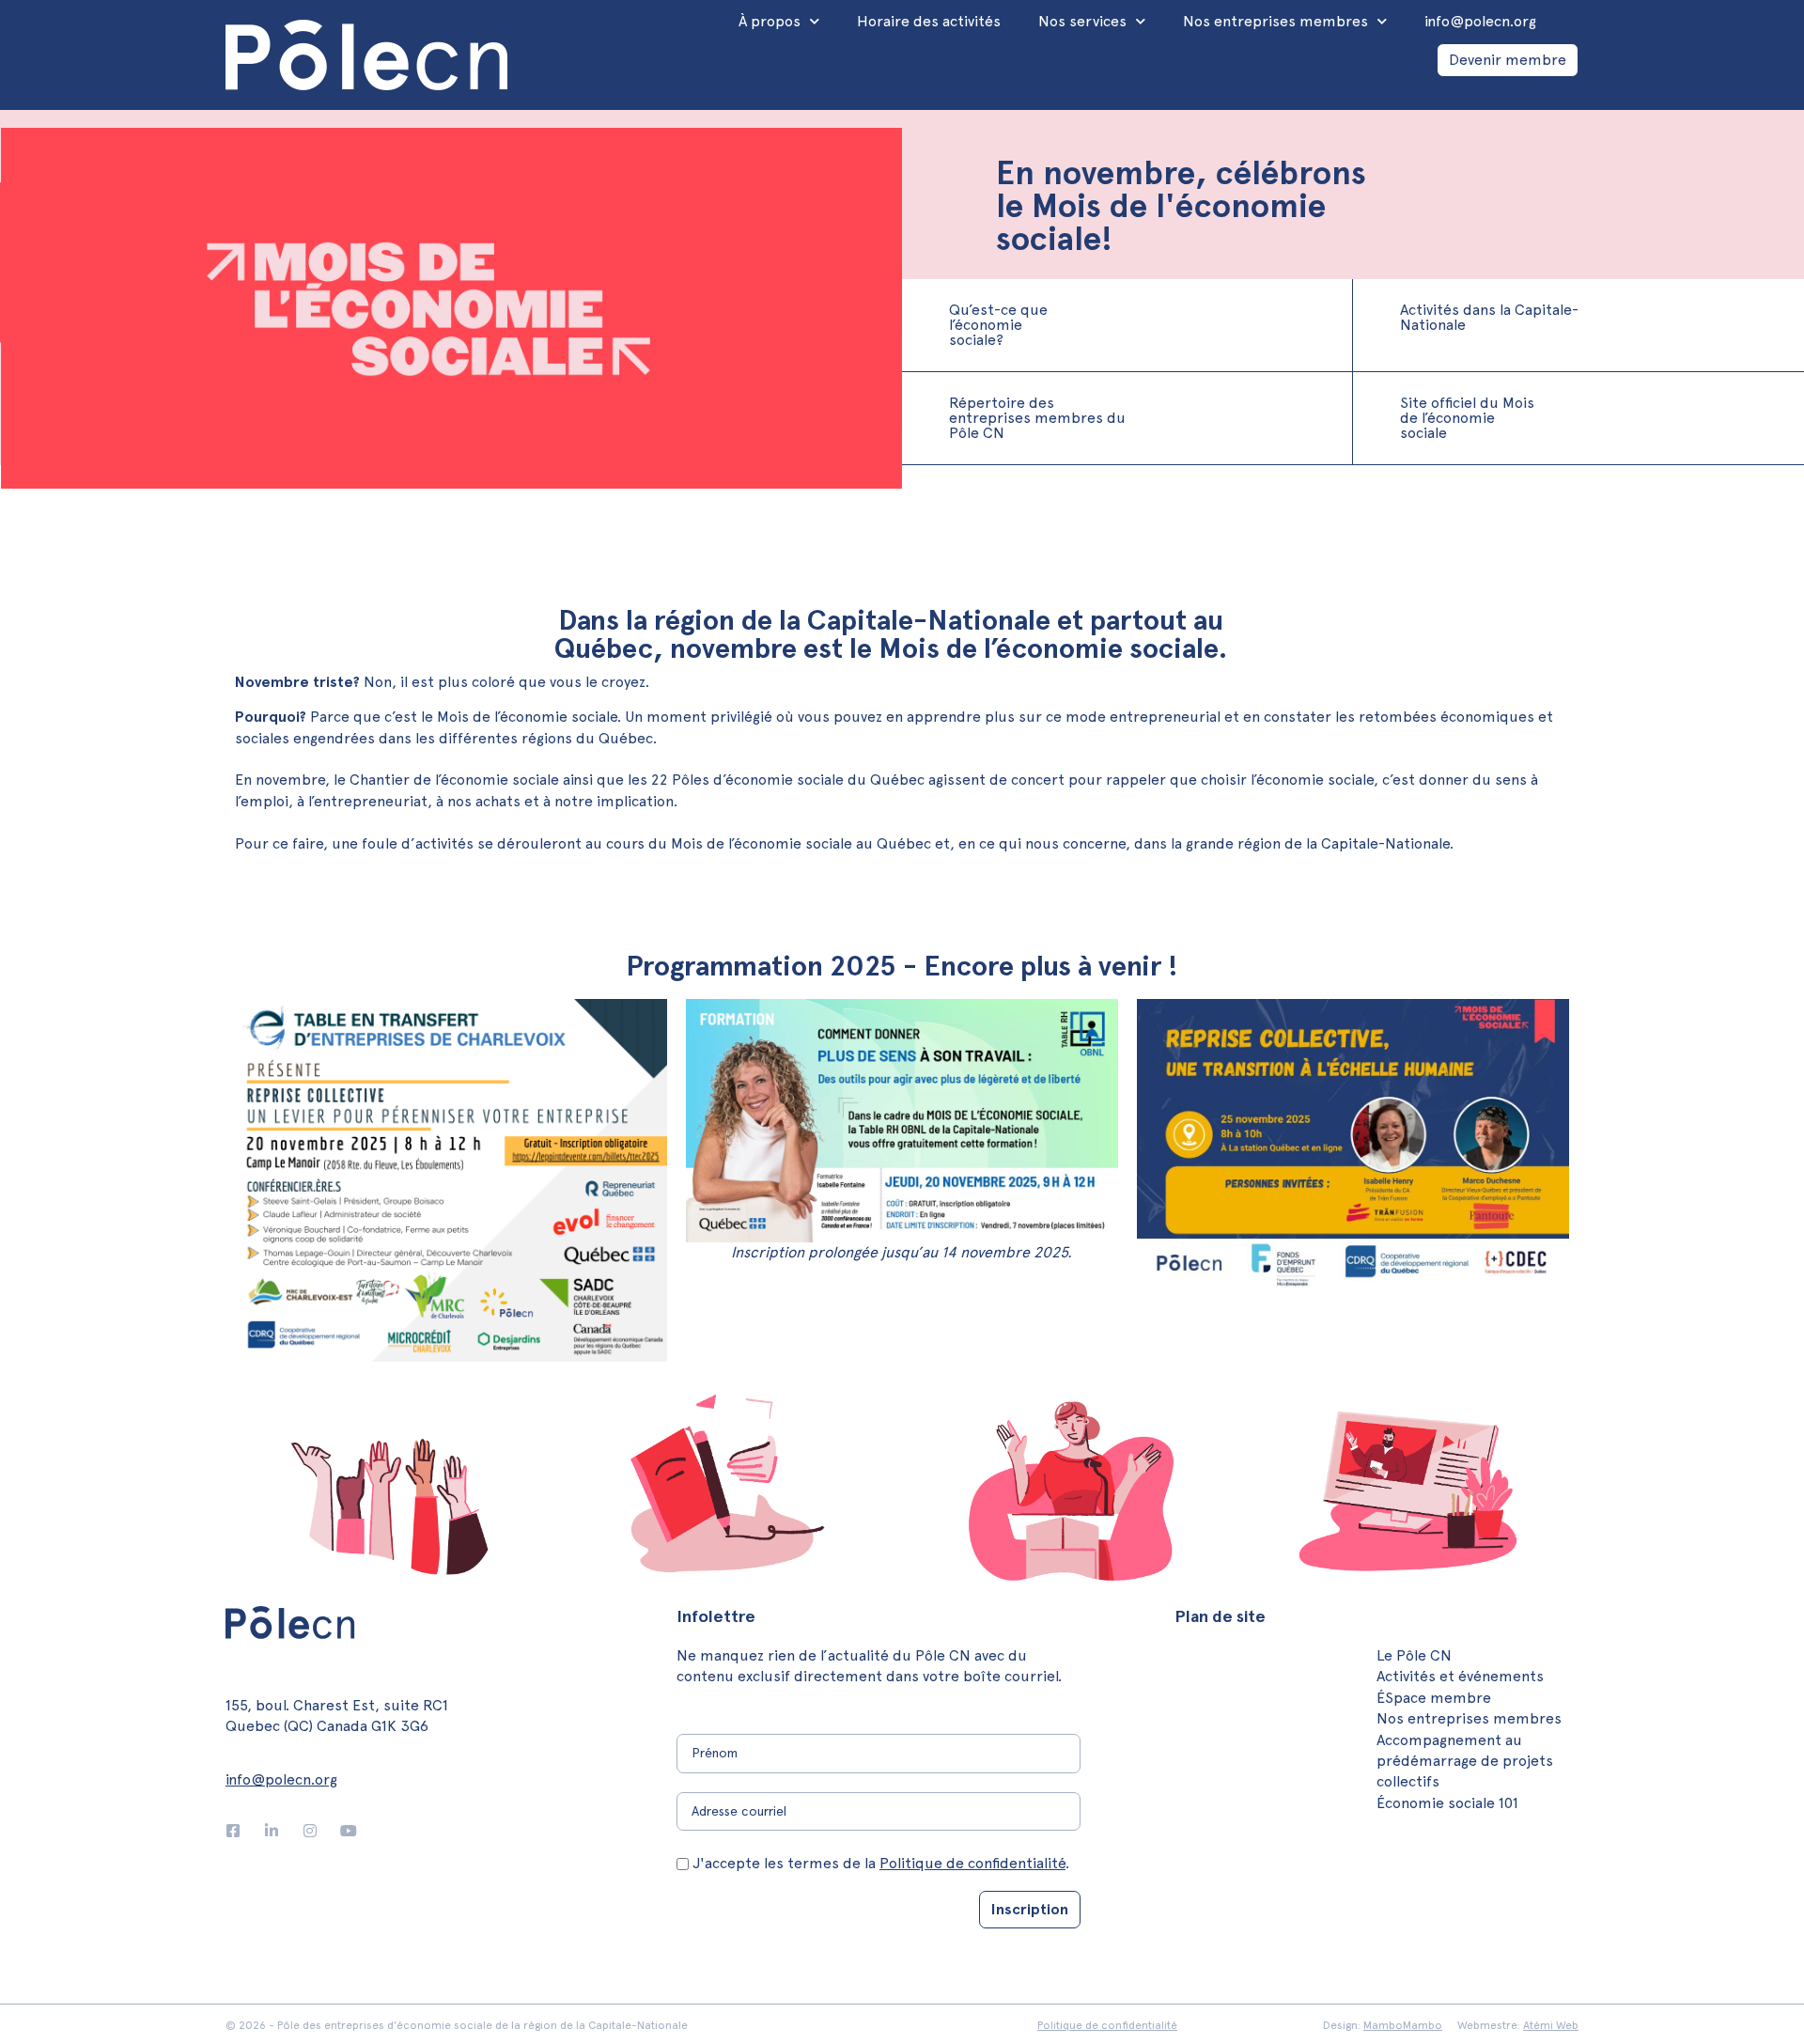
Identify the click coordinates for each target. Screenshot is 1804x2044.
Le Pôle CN (1414, 1655)
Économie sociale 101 (1447, 1803)
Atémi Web (1551, 2025)
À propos (770, 21)
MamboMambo (1403, 2025)
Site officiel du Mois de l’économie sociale (1467, 418)
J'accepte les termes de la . (881, 1863)
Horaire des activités (929, 21)
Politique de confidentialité (972, 1863)
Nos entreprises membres (1275, 21)
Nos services (1082, 21)
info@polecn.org (1480, 21)
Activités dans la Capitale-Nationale (1489, 317)
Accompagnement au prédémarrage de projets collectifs (1465, 1761)
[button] (1524, 94)
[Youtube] (349, 1831)
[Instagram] (310, 1831)
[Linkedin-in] (272, 1831)
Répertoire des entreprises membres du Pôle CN (1037, 418)
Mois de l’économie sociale (763, 843)
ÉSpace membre (1434, 1698)
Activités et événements (1460, 1676)
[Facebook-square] (233, 1831)
